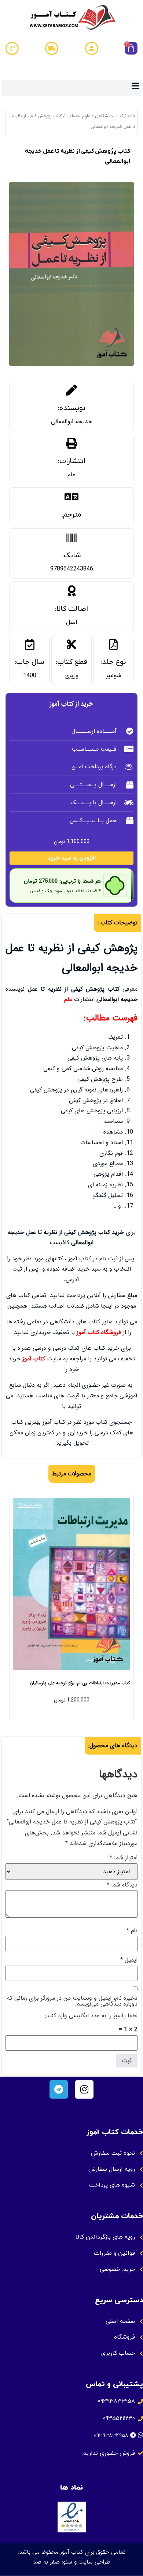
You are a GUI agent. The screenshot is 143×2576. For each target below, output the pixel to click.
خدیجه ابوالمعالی (71, 422)
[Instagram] (84, 2089)
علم (71, 475)
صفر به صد (46, 2562)
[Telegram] (59, 2089)
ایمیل (129, 1960)
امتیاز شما (124, 1858)
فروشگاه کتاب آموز (99, 1332)
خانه (131, 116)
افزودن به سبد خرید (72, 858)
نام (132, 1931)
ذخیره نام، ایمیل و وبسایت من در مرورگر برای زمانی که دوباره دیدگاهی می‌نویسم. (72, 2001)
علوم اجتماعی (78, 116)
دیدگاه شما (122, 1885)
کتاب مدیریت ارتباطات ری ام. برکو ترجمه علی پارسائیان (80, 1683)
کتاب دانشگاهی (109, 116)
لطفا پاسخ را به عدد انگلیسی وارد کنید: (91, 2016)
